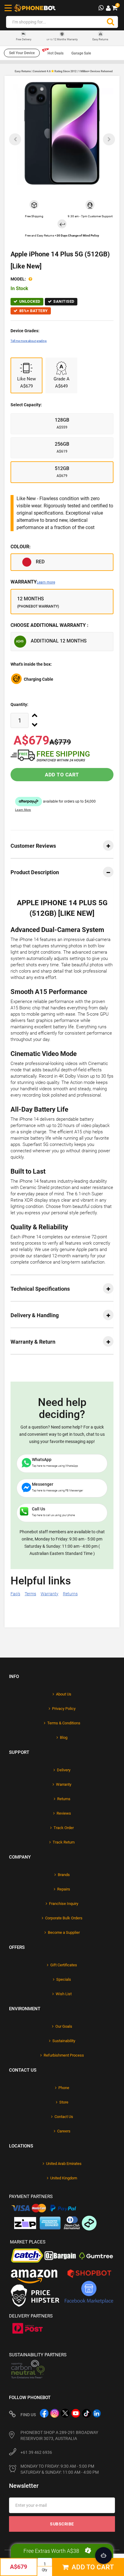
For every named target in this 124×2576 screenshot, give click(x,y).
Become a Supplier (64, 1932)
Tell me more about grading (29, 341)
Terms (30, 1594)
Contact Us (64, 2117)
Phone (64, 2088)
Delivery (64, 1770)
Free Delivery (24, 40)
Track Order (64, 1828)
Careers (64, 2131)
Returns (70, 1594)
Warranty (33, 582)
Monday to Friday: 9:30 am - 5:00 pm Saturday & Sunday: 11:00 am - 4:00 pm (60, 2469)
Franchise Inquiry (64, 1904)
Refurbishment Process (64, 2055)
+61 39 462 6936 (36, 2452)
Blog (64, 1737)
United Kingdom (64, 2178)
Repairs (64, 1889)
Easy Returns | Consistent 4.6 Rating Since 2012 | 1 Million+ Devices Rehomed (64, 71)
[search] (110, 22)
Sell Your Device (22, 53)
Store (64, 2102)
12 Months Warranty (62, 39)
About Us (64, 1694)
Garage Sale (81, 53)
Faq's (15, 1594)
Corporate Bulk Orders (64, 1918)
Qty (45, 2570)
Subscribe (62, 2524)
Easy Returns (100, 39)
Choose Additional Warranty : (50, 625)
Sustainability (64, 2041)
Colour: (21, 547)
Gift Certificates (64, 1965)
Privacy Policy (64, 1709)
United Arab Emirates (64, 2164)
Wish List (64, 1994)
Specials (64, 1979)
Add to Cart (62, 775)
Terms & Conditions (64, 1723)
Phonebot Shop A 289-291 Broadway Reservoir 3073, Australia (59, 2435)
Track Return (64, 1842)
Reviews (64, 1813)
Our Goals (64, 2026)
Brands (64, 1875)
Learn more (46, 582)
